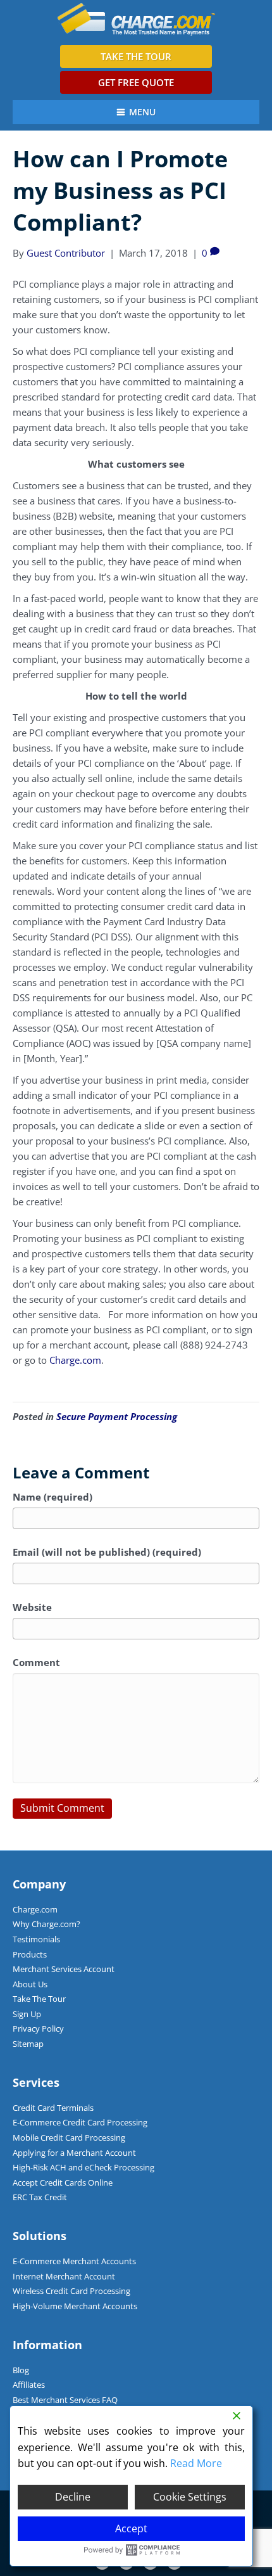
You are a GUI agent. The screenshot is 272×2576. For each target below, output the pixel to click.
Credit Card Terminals (53, 2108)
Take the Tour (136, 56)
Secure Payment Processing (117, 1416)
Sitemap (28, 2044)
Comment (36, 1662)
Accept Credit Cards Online (63, 2182)
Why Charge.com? (46, 1924)
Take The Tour (39, 1999)
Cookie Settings (190, 2497)
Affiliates (29, 2385)
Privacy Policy (38, 2028)
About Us (30, 1984)
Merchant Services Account (64, 1969)
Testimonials (36, 1939)
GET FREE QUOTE (136, 82)
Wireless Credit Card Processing (71, 2291)
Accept (131, 2528)
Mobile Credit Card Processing (69, 2137)
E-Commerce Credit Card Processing (80, 2122)
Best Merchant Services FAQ (65, 2400)
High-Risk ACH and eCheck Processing (83, 2167)
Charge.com (75, 1360)
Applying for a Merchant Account (74, 2153)
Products (30, 1954)
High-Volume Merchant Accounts (75, 2306)
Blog (21, 2370)
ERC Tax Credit (40, 2197)
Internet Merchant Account (64, 2276)
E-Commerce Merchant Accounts (74, 2261)
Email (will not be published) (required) (107, 1552)
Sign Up (27, 2014)
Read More (196, 2463)
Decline (73, 2497)
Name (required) (53, 1497)
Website (32, 1607)
